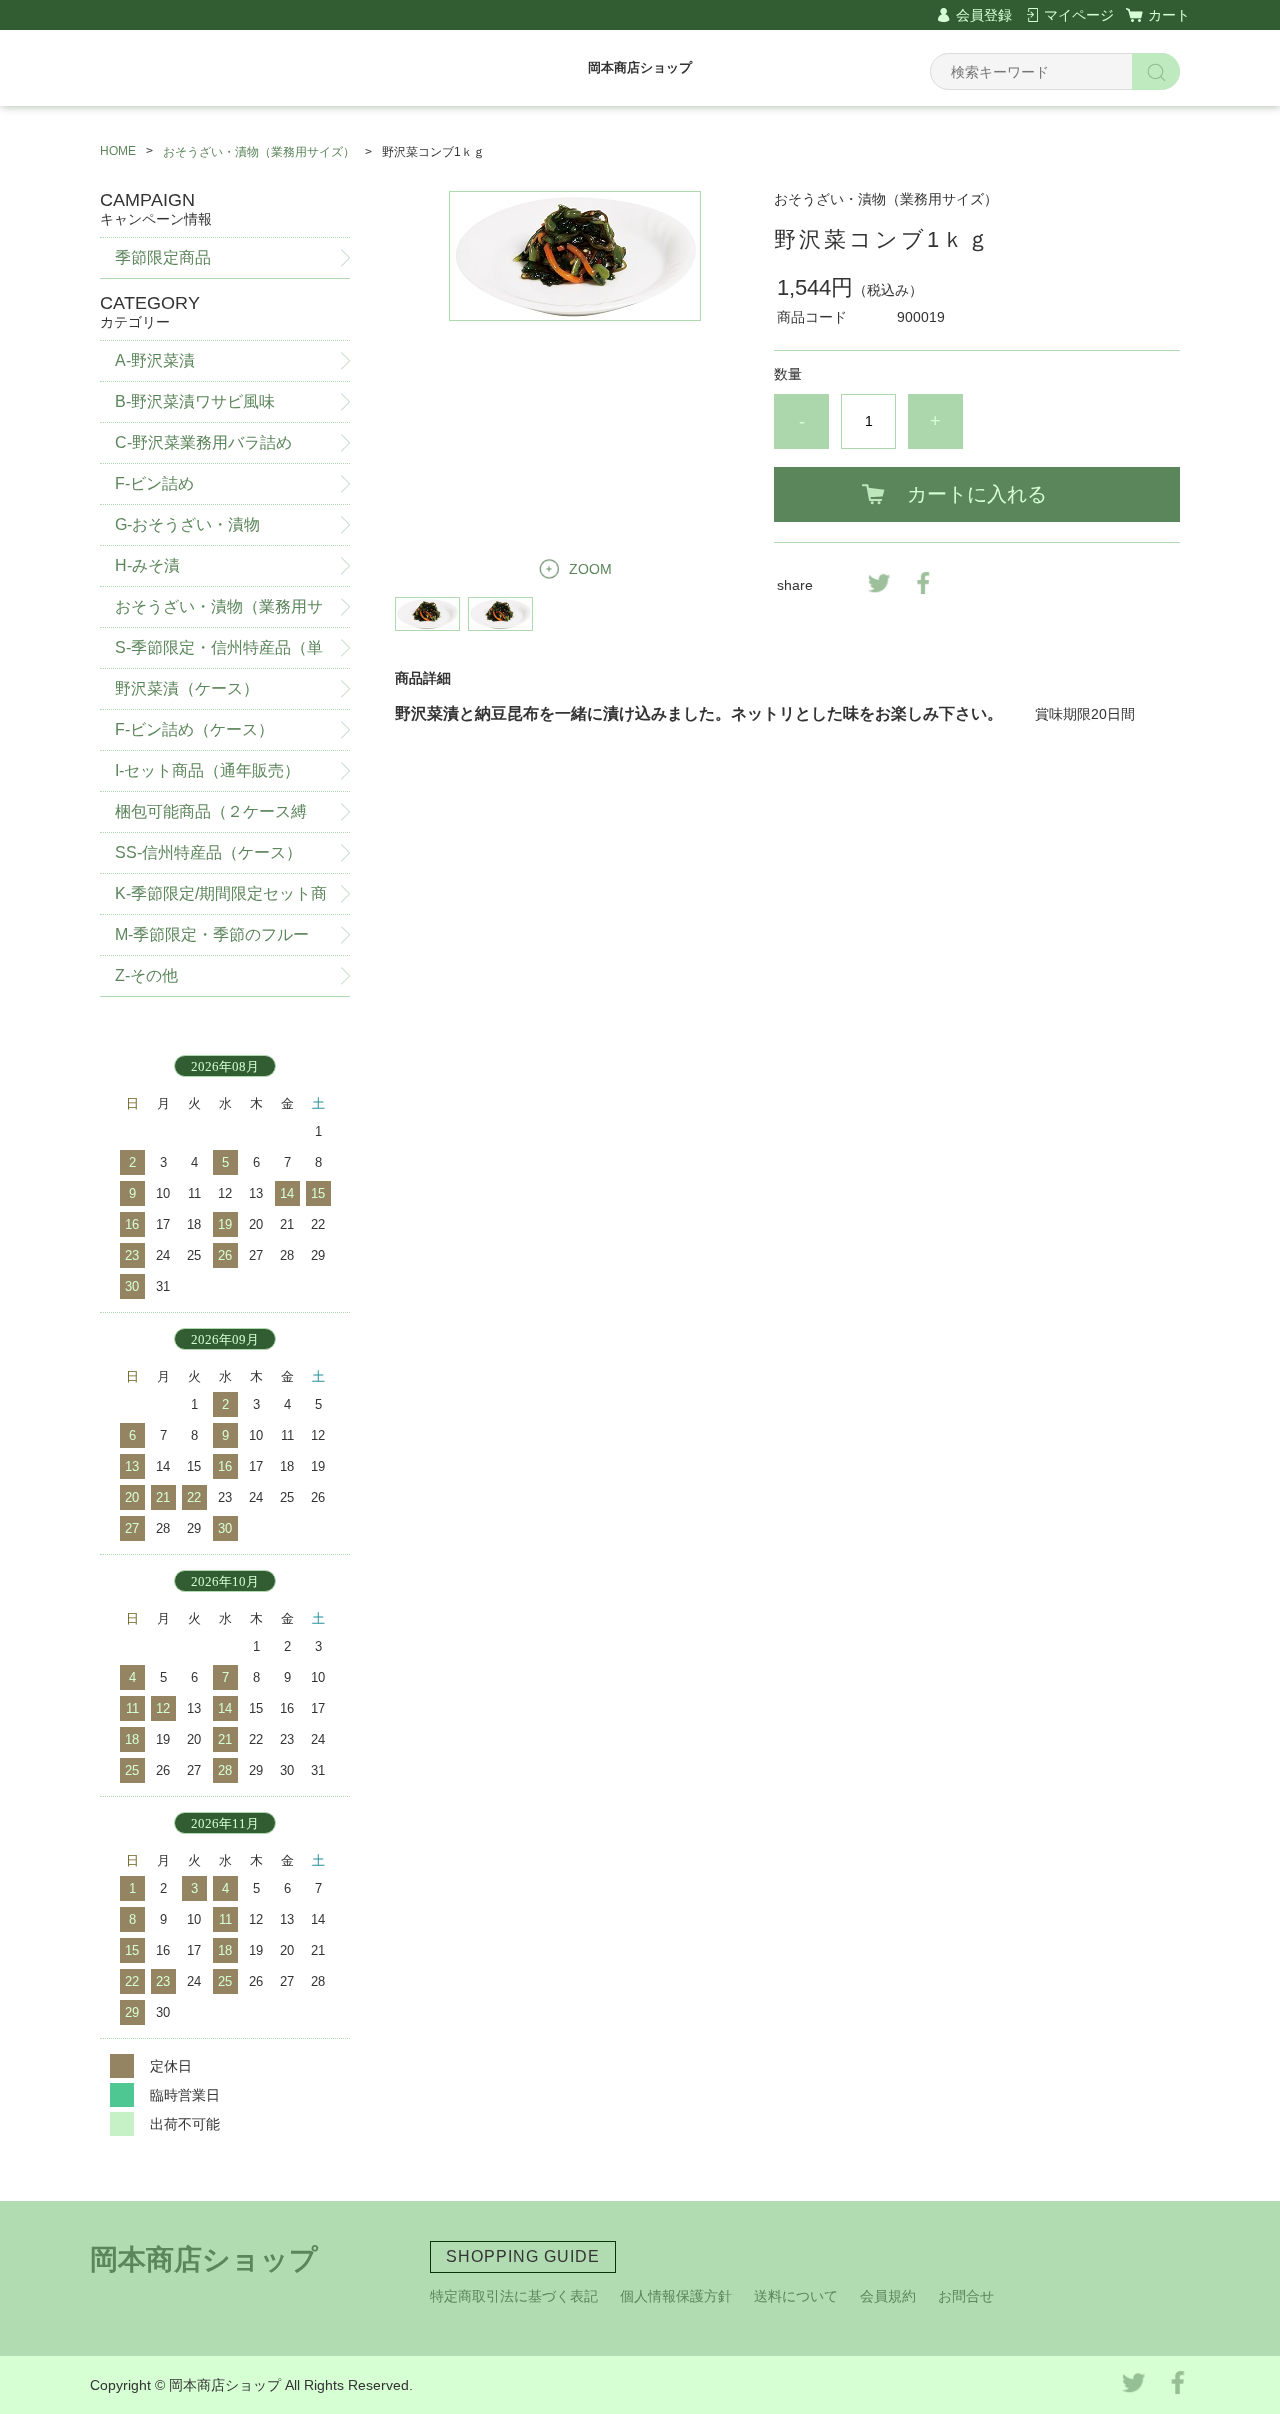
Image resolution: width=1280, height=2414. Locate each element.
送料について (796, 2296)
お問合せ (966, 2296)
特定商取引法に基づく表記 (514, 2296)
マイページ (1079, 15)
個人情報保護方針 (676, 2296)
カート (1169, 15)
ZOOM (590, 569)
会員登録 (984, 15)
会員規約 (888, 2296)
